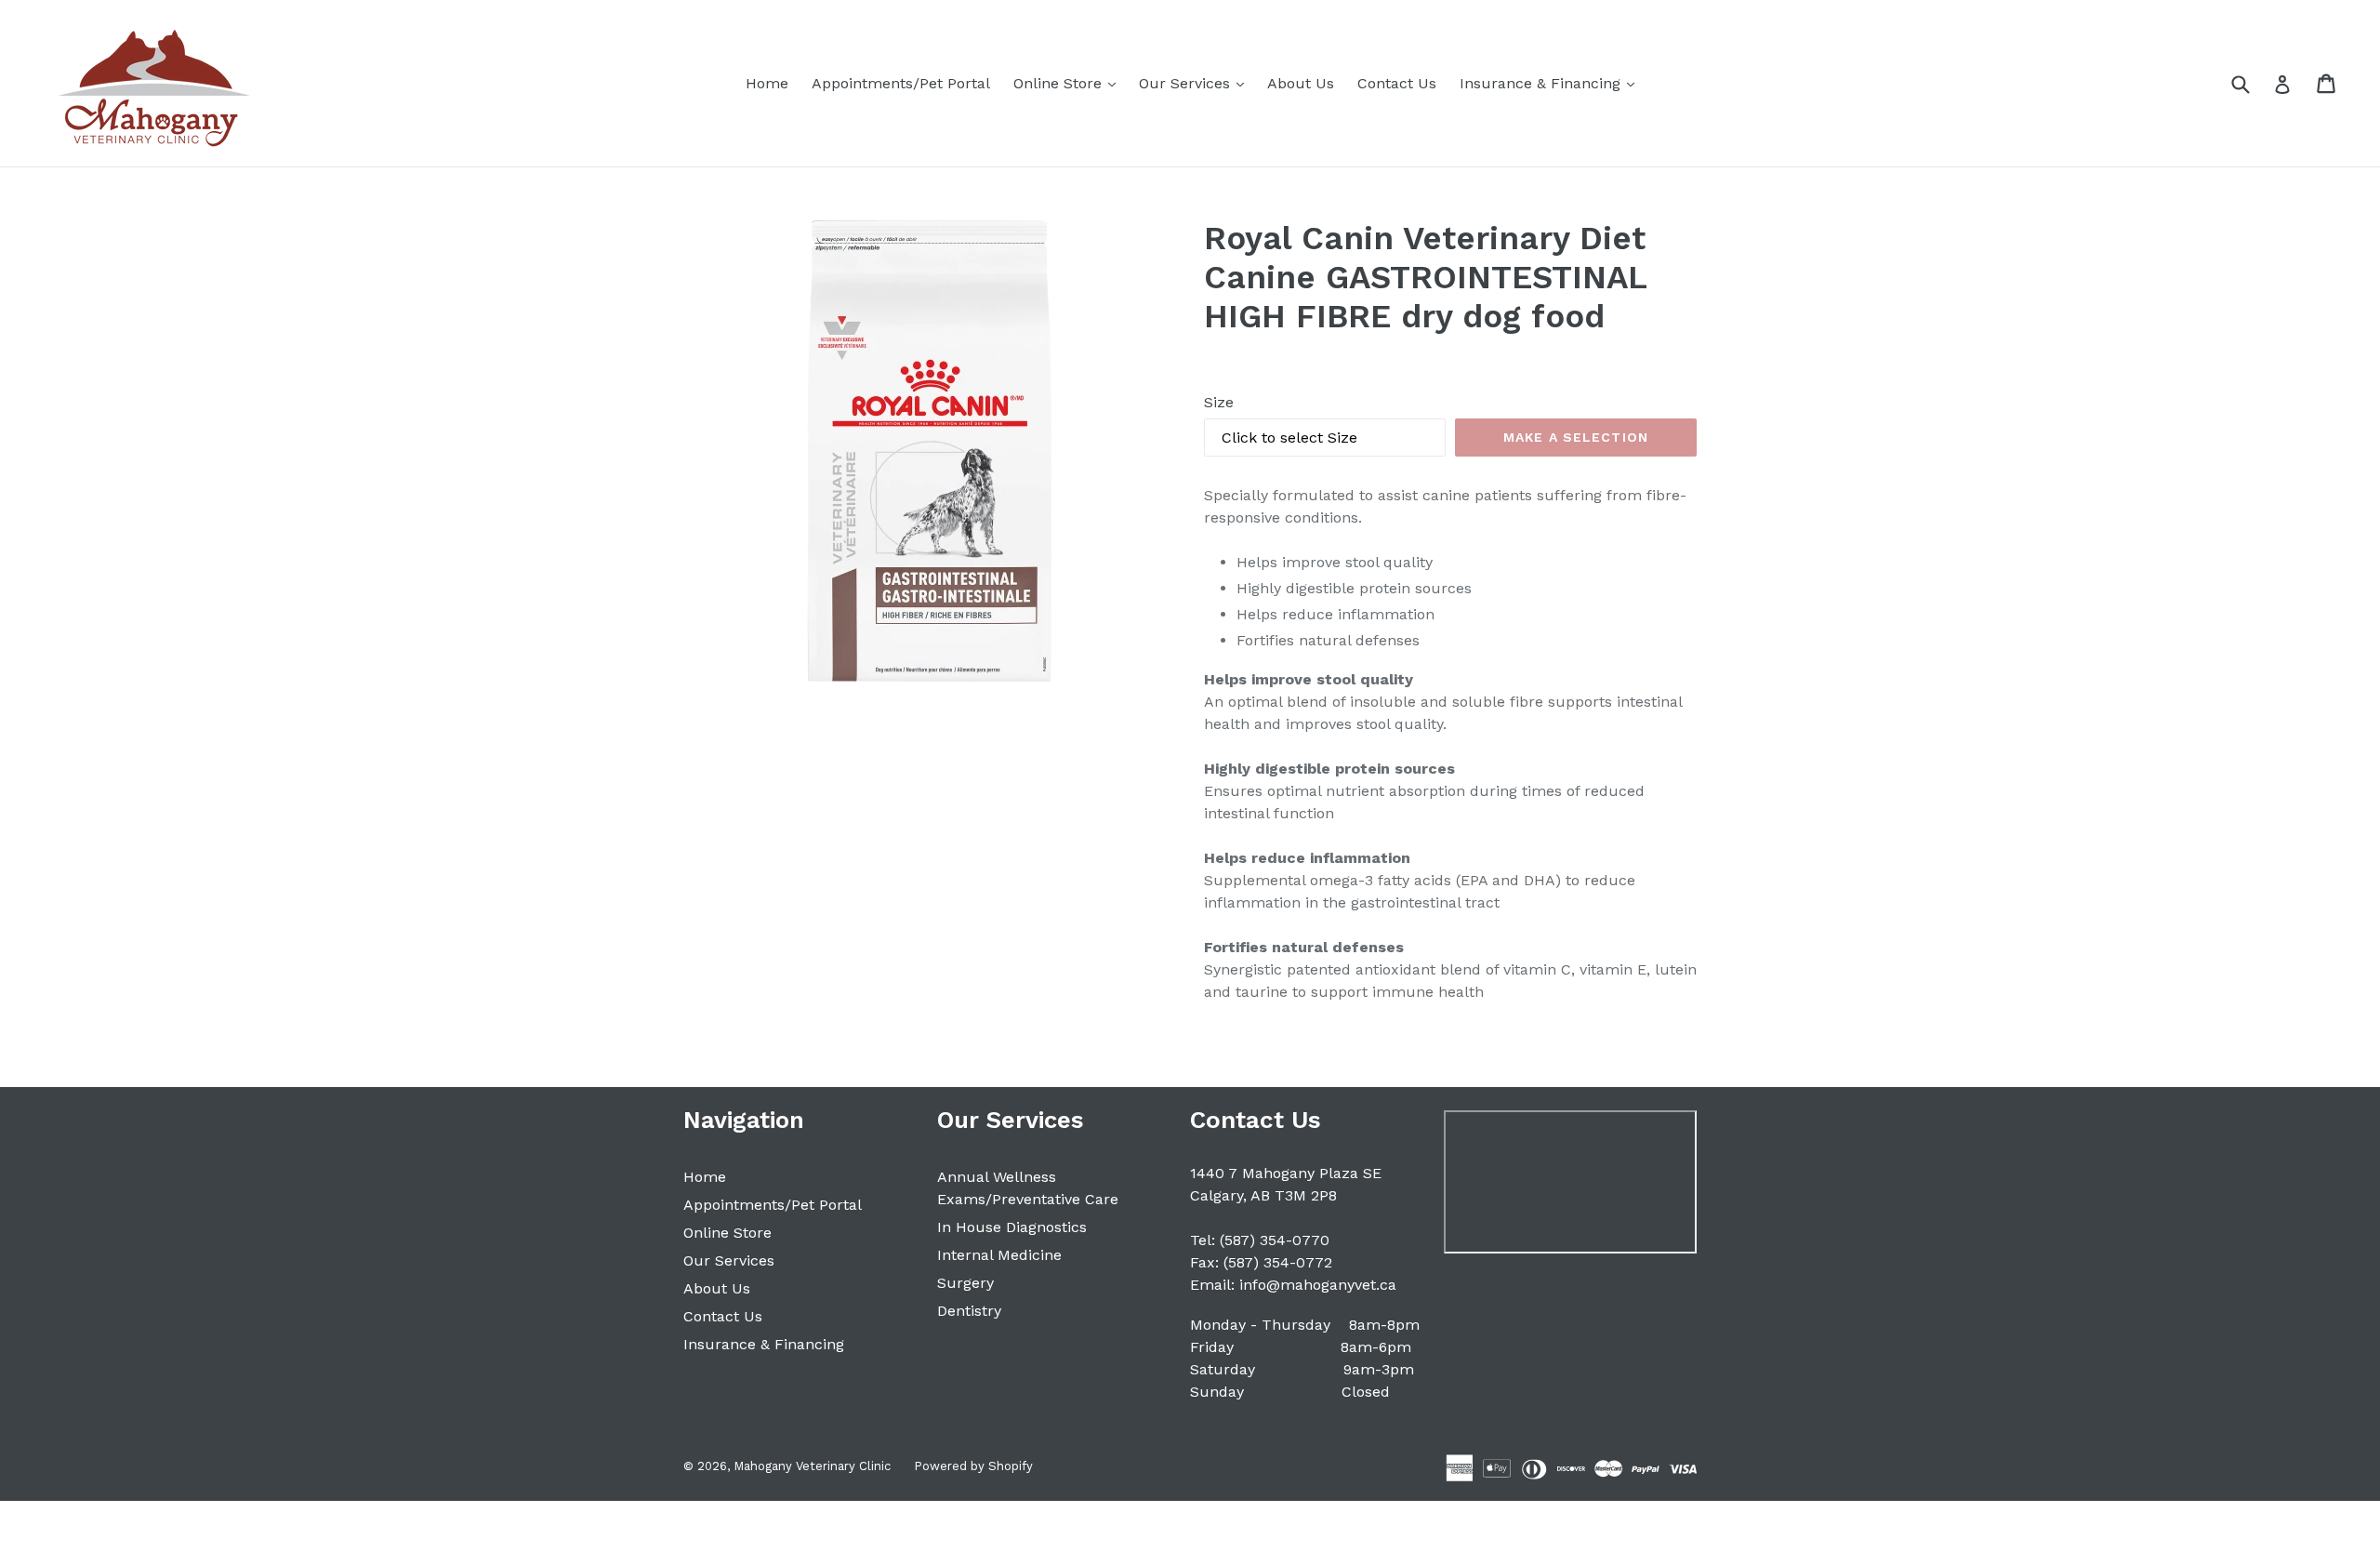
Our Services (1196, 83)
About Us (1301, 83)
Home (767, 83)
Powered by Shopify (973, 1466)
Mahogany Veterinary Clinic (812, 1466)
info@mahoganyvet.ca (1318, 1285)
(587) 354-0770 (1275, 1240)
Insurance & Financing (1552, 83)
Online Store (1069, 83)
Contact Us (1397, 83)
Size (1219, 402)
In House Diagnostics (1012, 1227)
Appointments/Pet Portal (901, 83)
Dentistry (969, 1311)
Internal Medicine (999, 1255)
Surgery (965, 1283)
